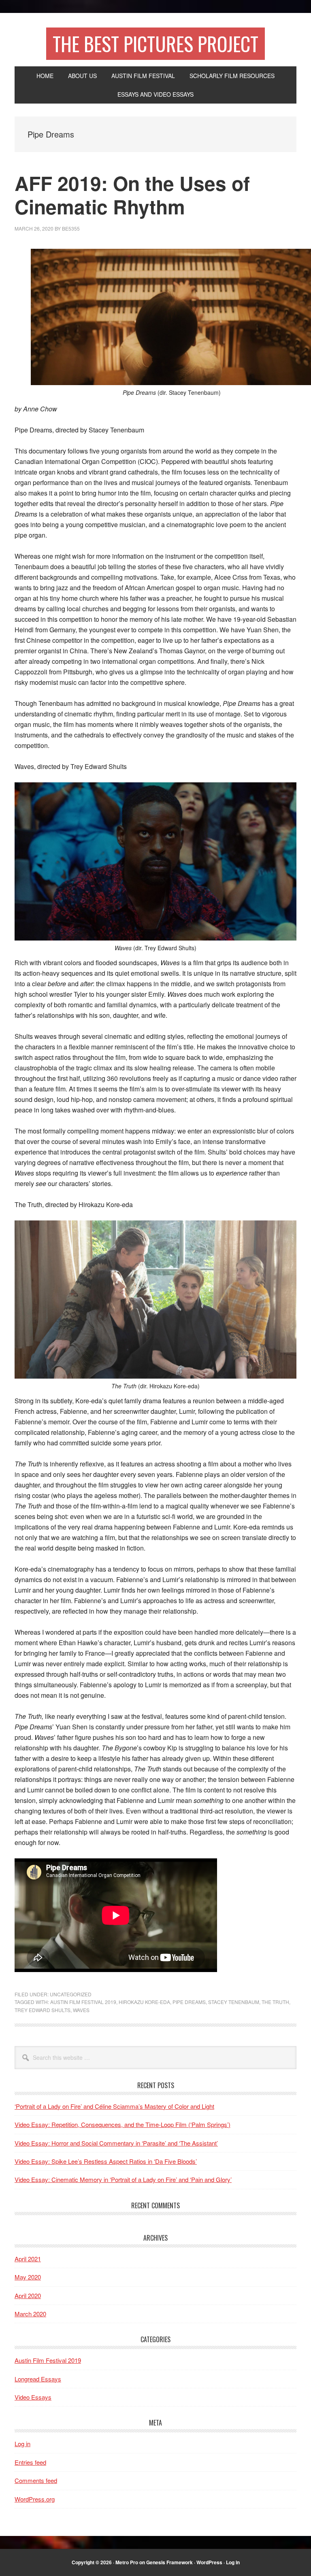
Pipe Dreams (189, 2002)
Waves (81, 2010)
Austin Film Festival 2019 (83, 2002)
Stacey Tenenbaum (234, 2002)
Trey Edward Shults (43, 2010)
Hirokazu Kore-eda (144, 2002)
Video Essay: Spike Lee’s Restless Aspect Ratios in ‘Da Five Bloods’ (106, 2161)
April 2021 (28, 2259)
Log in (22, 2444)
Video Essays (33, 2397)
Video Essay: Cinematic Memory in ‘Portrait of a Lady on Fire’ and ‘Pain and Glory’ (123, 2179)
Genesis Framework (169, 2562)
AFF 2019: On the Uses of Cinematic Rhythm (132, 195)
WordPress (209, 2562)
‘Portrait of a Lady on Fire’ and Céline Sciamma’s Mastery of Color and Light (114, 2106)
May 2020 (28, 2277)
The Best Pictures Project (155, 43)
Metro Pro (127, 2562)
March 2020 (30, 2314)
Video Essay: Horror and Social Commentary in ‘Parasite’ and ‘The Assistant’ (116, 2143)
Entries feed (30, 2462)
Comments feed (36, 2480)
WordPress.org (35, 2499)
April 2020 (28, 2295)
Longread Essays (38, 2379)
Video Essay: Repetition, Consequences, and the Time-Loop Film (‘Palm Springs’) (122, 2124)
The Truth (275, 2002)
